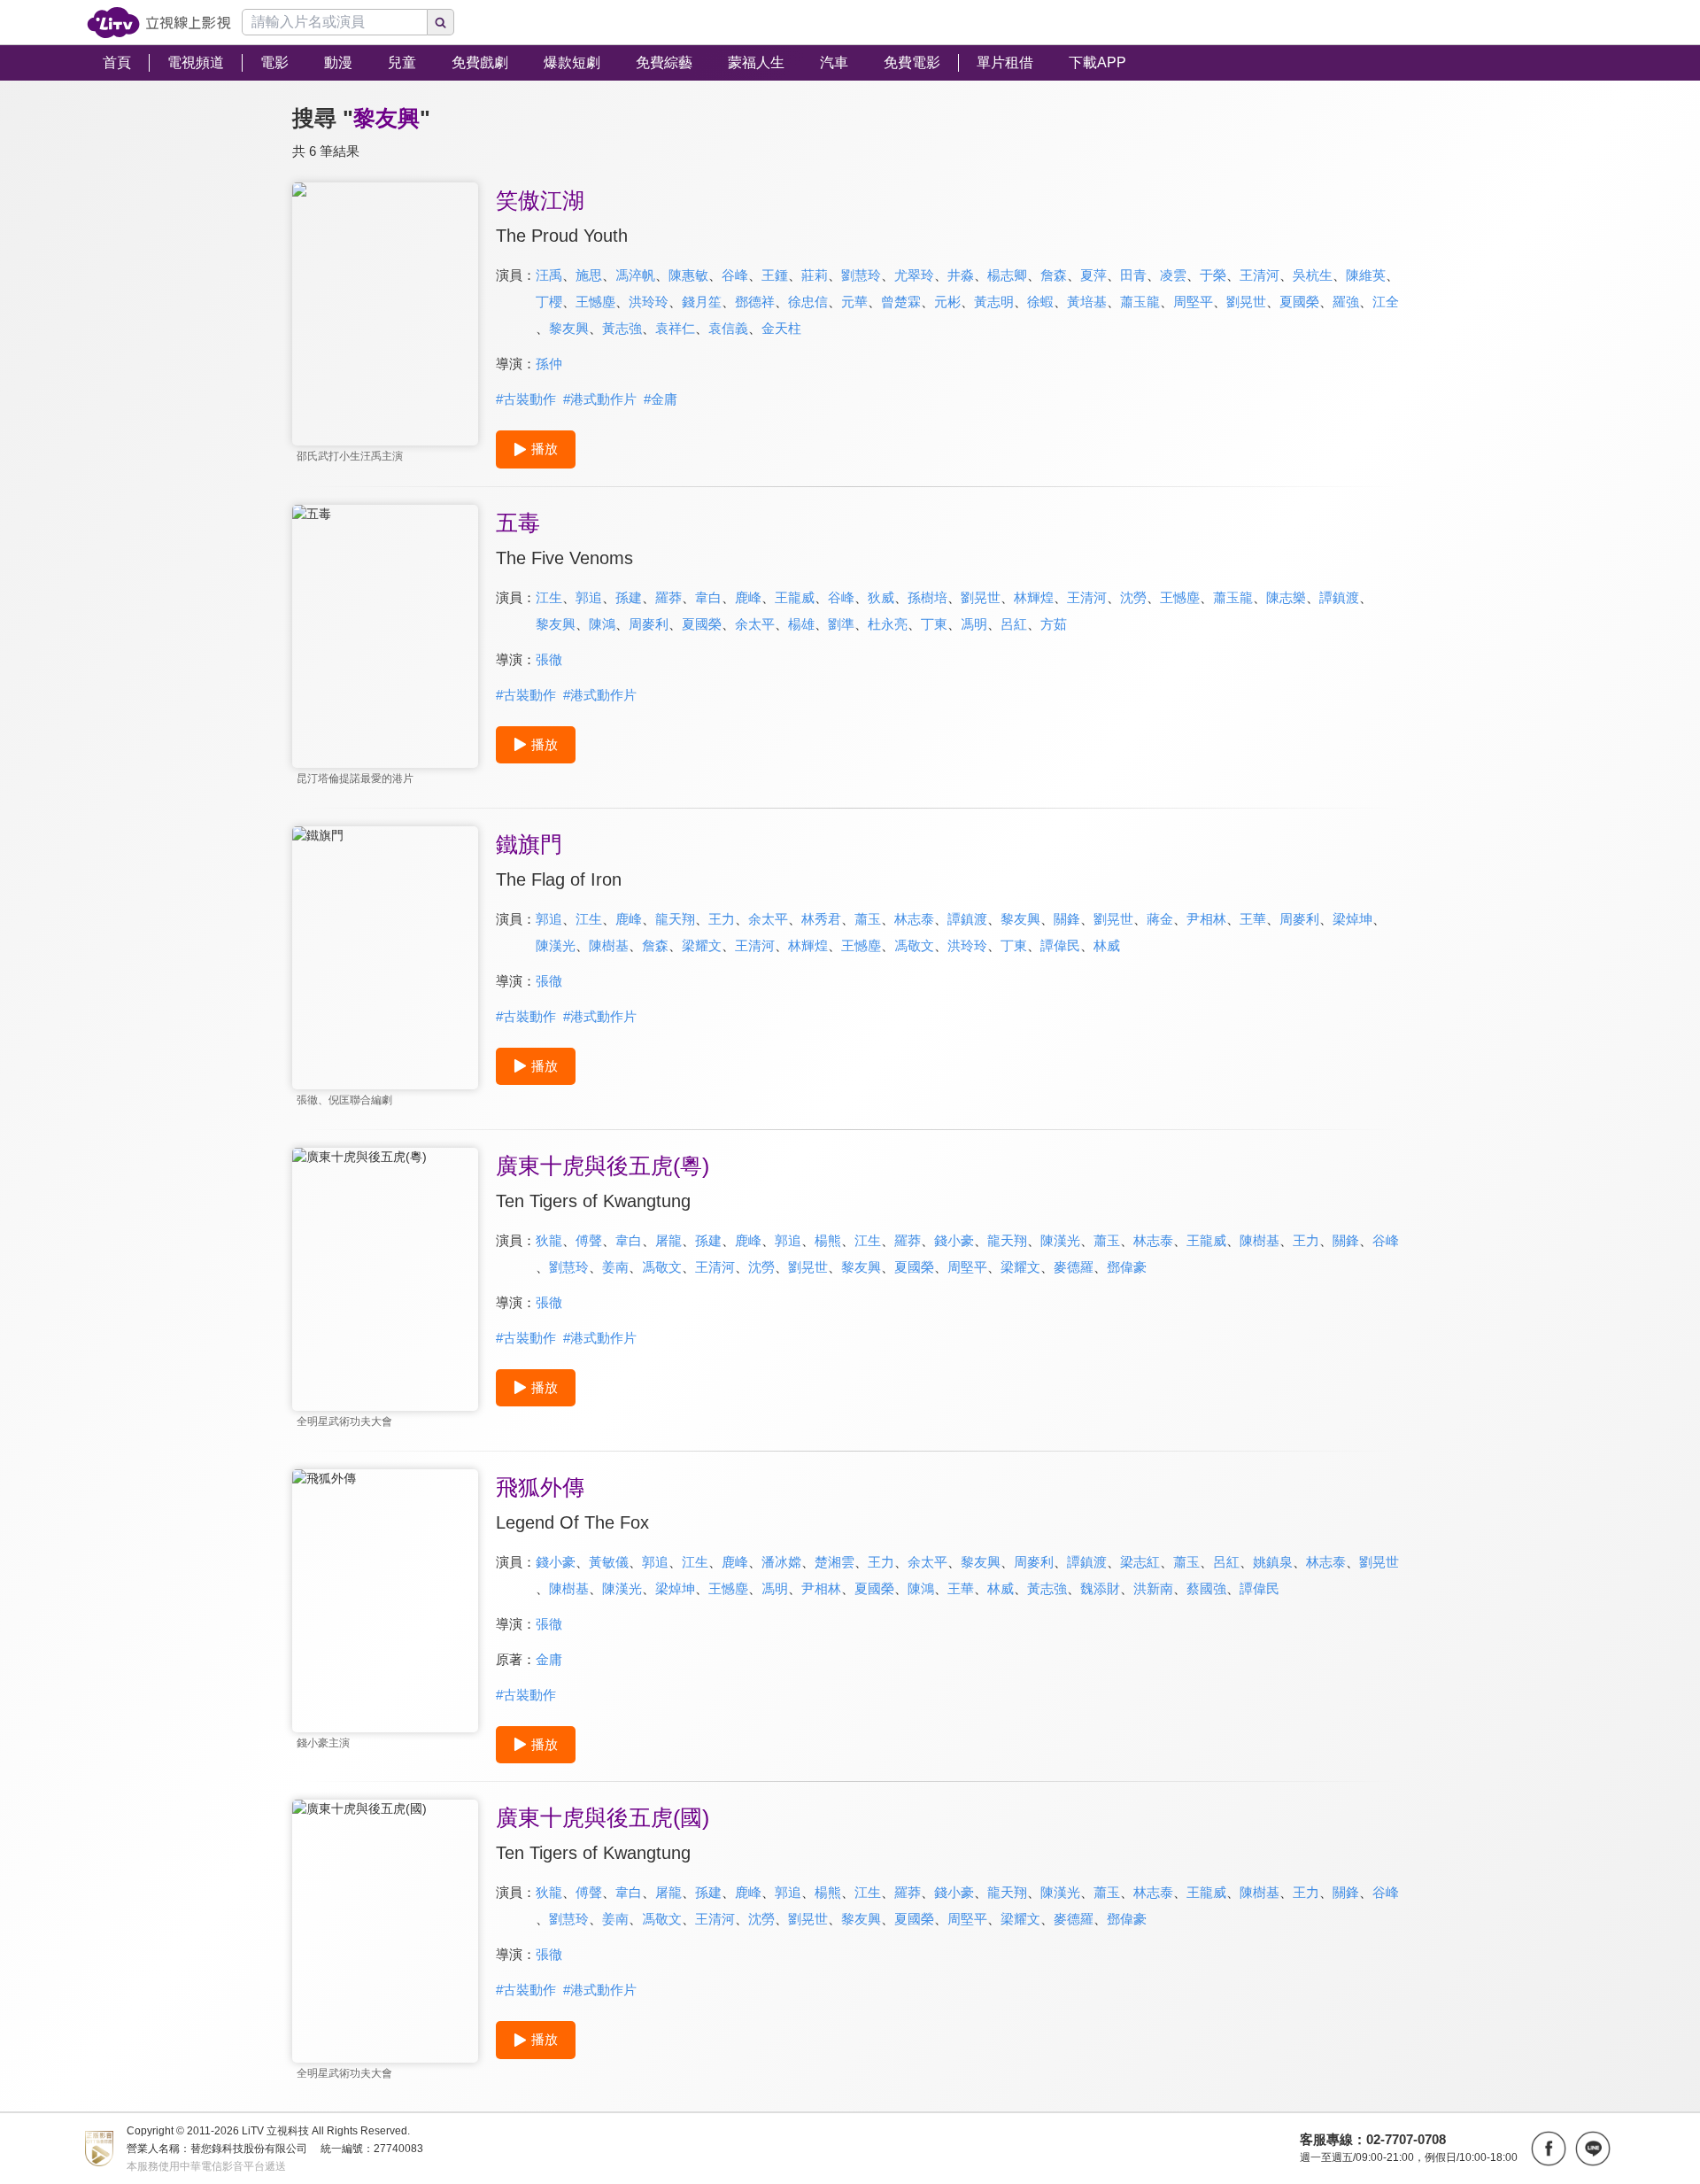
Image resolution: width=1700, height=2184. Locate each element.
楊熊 (828, 1240)
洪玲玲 (649, 302)
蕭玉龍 (1140, 302)
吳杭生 (1313, 275)
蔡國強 (1206, 1588)
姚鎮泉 (1273, 1562)
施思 (589, 275)
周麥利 (649, 624)
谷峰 (735, 275)
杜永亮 (888, 624)
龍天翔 (675, 919)
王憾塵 (595, 302)
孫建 (629, 597)
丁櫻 (549, 302)
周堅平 (1193, 302)
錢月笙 (702, 302)
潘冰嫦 (781, 1562)
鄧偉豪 (1127, 1267)
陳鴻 (602, 624)
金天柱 (781, 328)
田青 (1133, 275)
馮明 (974, 624)
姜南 (615, 1267)
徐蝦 (1040, 302)
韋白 (708, 597)
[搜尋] (441, 22)
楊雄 (801, 624)
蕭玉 (868, 919)
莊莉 (815, 275)
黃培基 (1087, 302)
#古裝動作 (526, 399)
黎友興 (569, 328)
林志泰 (914, 919)
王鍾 (775, 275)
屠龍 (668, 1240)
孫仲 (549, 364)
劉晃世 (1246, 302)
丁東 (934, 624)
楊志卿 (1007, 275)
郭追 (589, 597)
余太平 (755, 624)
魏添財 (1100, 1588)
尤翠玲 (914, 275)
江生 (549, 597)
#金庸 (661, 399)
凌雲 (1173, 275)
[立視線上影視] (159, 23)
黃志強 (622, 328)
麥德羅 (1074, 1267)
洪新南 (1153, 1588)
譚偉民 (1060, 945)
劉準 (841, 624)
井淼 (961, 275)
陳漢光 (556, 945)
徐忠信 (808, 302)
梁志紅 (1140, 1562)
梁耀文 (702, 945)
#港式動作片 (600, 399)
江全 (1386, 302)
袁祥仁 (675, 328)
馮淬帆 (635, 275)
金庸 (549, 1659)
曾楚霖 (901, 302)
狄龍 (549, 1240)
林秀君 (821, 919)
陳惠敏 (688, 275)
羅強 (1346, 302)
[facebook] (1549, 2149)
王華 (1253, 919)
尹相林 (1206, 919)
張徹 (549, 659)
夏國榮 (1299, 302)
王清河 (1260, 275)
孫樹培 (927, 597)
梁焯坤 (1352, 919)
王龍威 (795, 597)
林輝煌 (1034, 597)
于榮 (1213, 275)
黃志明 (994, 302)
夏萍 (1093, 275)
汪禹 (549, 275)
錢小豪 (954, 1240)
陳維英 (1366, 275)
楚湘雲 (835, 1562)
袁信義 (728, 328)
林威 (1107, 945)
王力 (722, 919)
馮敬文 (914, 945)
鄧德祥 (755, 302)
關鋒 (1067, 919)
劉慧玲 (861, 275)
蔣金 (1160, 919)
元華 (854, 302)
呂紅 (1014, 624)
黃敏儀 (609, 1562)
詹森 (1054, 275)
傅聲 (589, 1240)
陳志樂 (1286, 597)
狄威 (881, 597)
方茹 (1054, 624)
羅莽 (668, 597)
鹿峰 (748, 597)
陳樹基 (609, 945)
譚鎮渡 (1339, 597)
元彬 (947, 302)
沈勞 (1133, 597)
